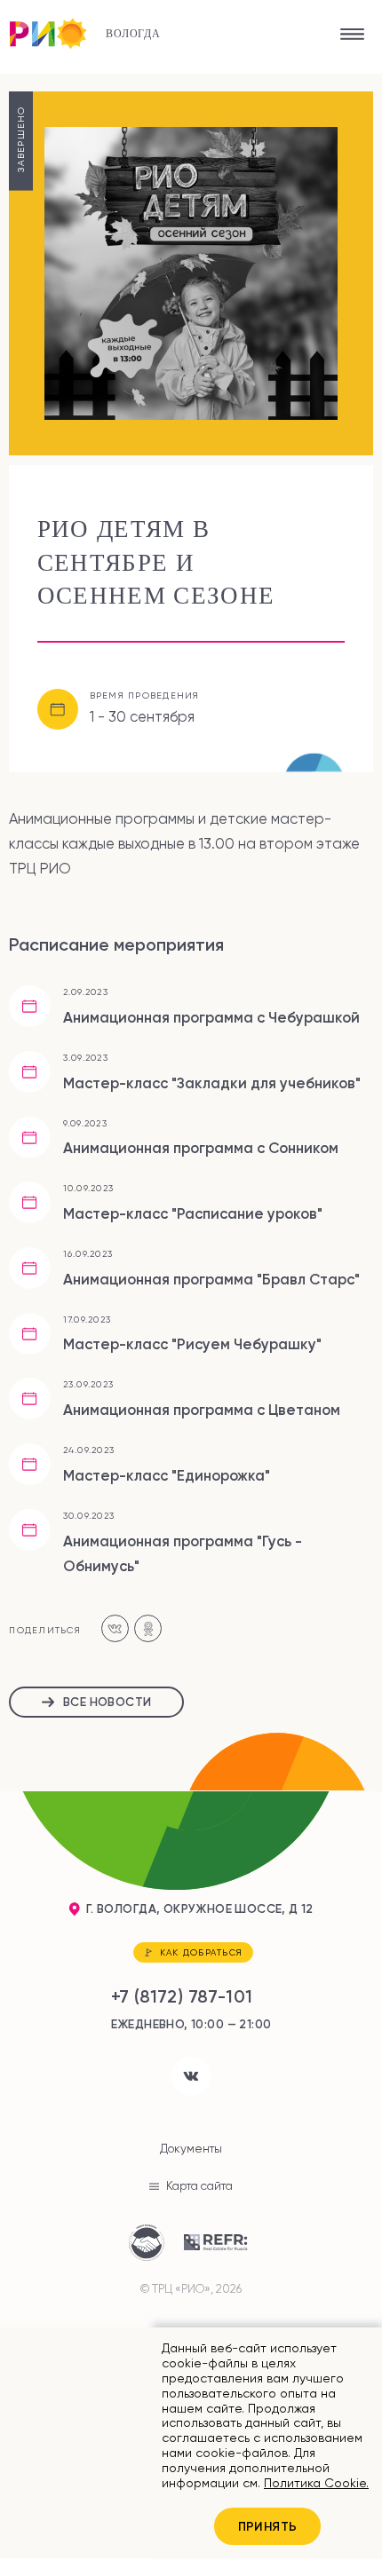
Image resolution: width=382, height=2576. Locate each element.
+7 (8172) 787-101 (182, 1996)
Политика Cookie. (316, 2483)
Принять (268, 2526)
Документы (191, 2149)
